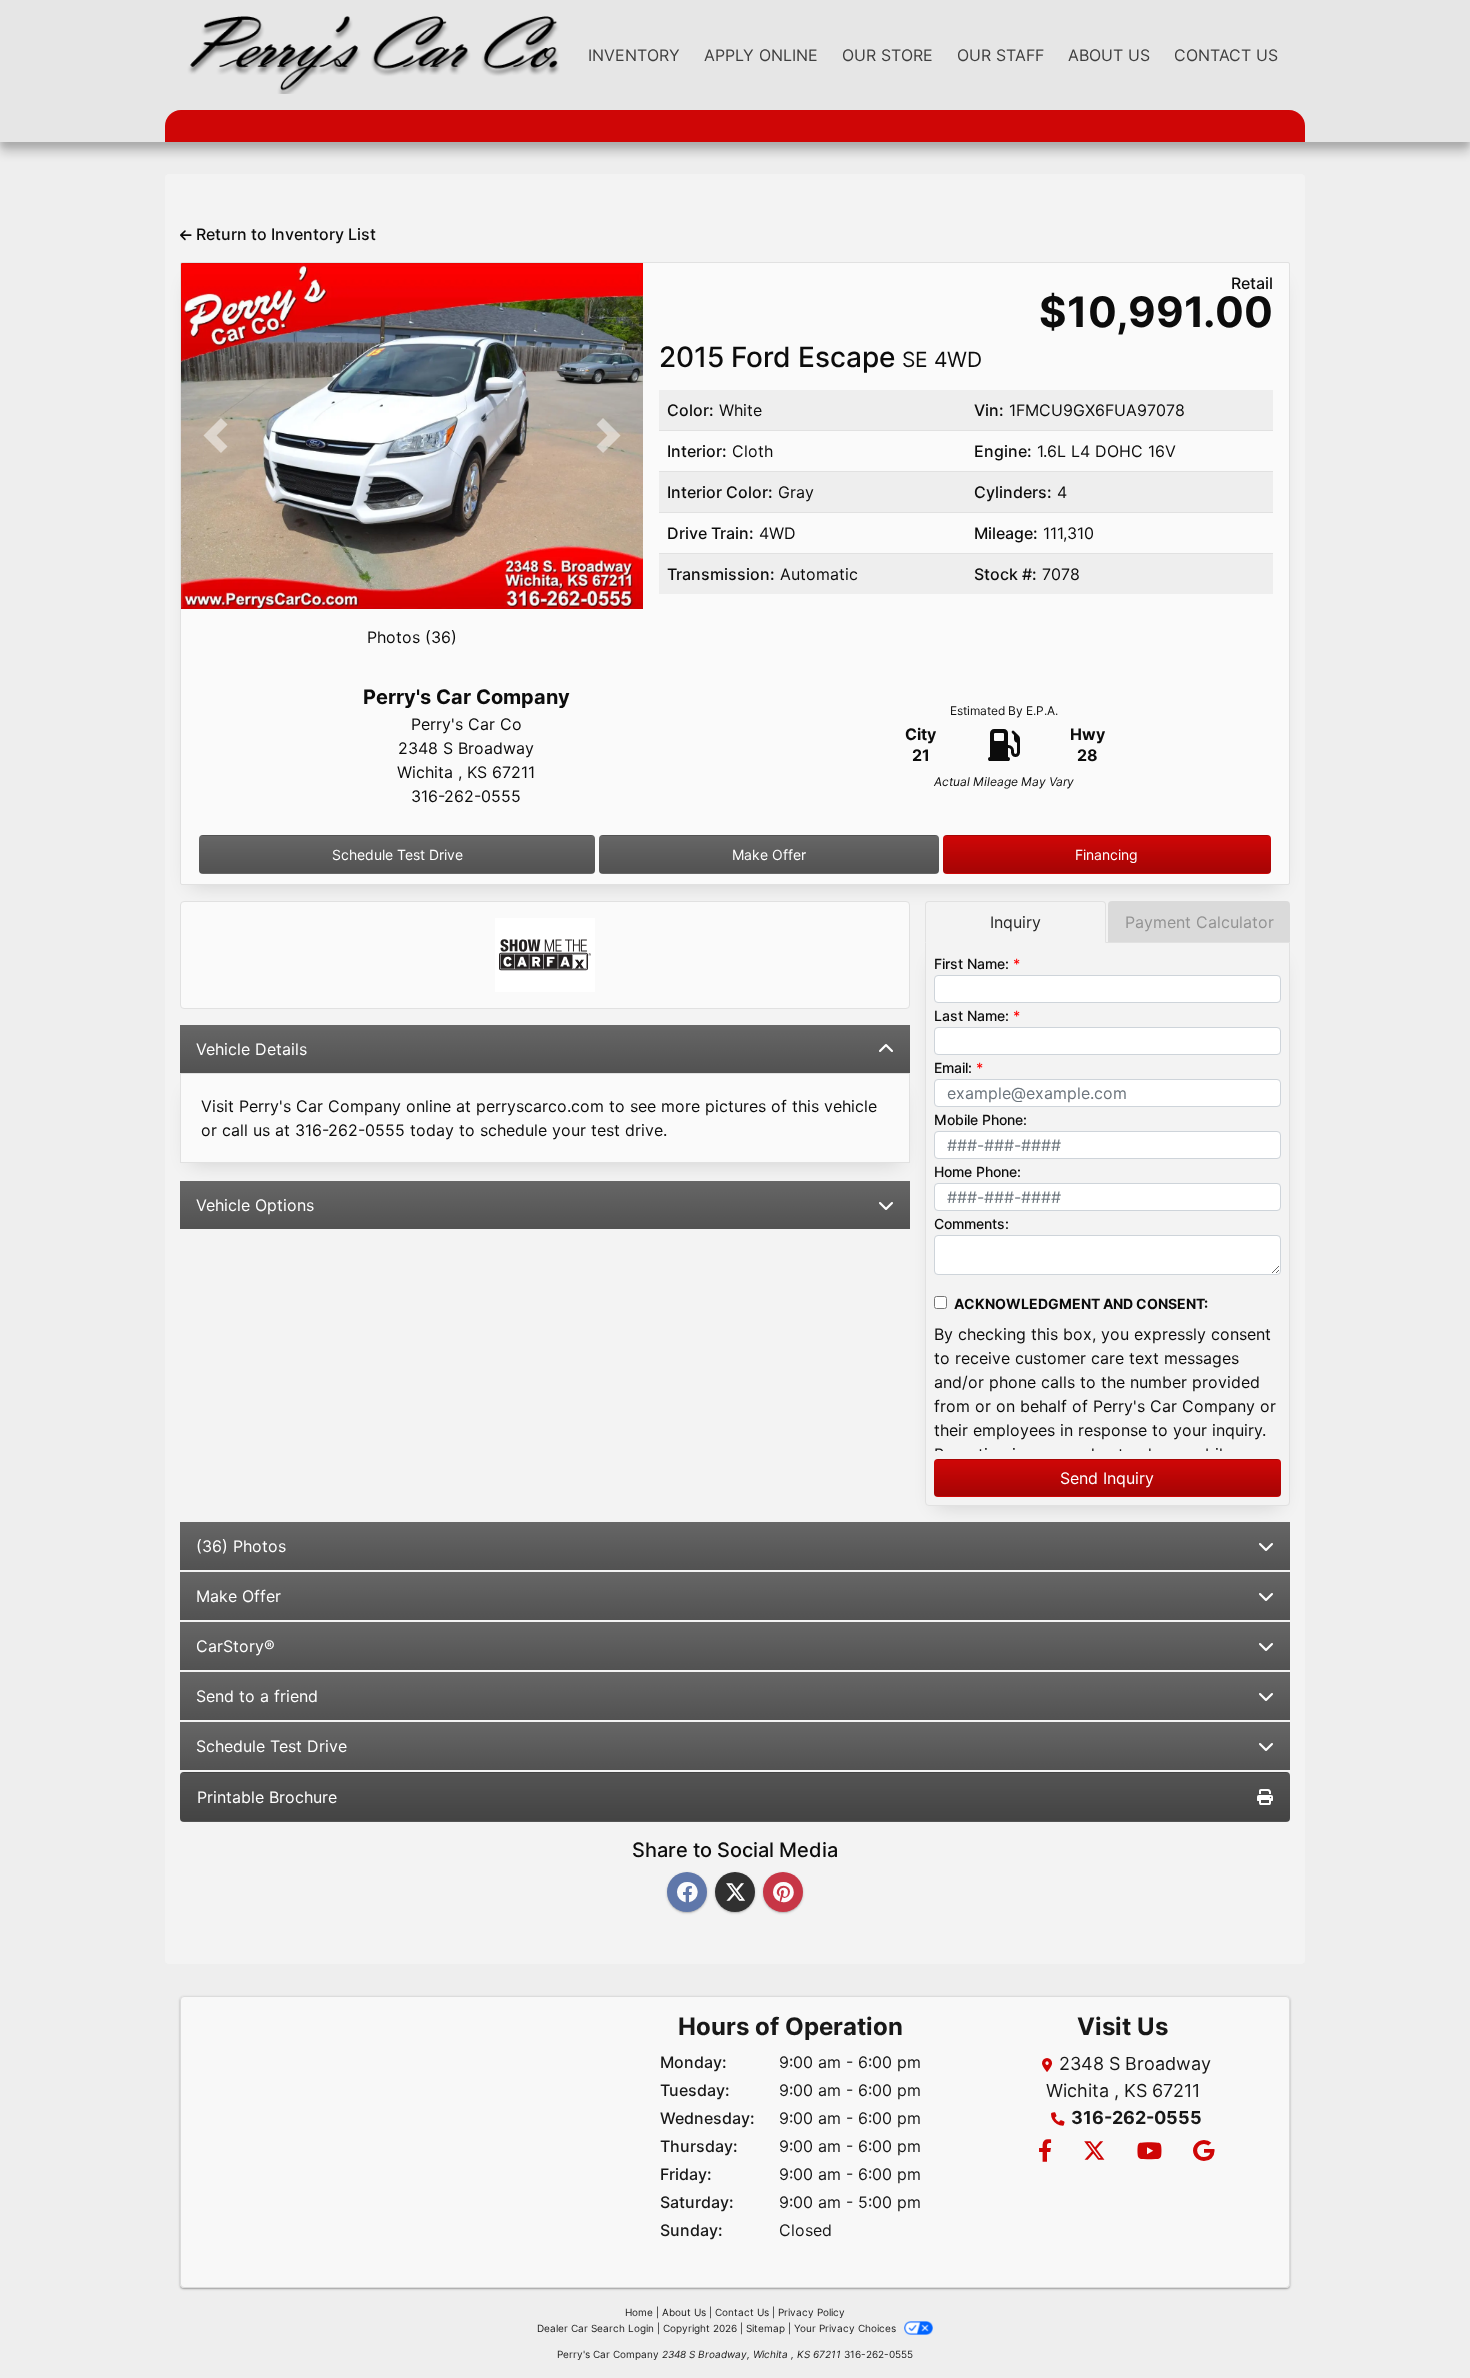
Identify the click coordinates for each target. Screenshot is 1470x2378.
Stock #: (1005, 574)
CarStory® (235, 1646)
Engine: (1003, 451)
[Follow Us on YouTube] (1149, 2152)
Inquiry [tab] (1015, 922)
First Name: (971, 963)
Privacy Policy (811, 2312)
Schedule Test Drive (397, 854)
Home (639, 2312)
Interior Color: (720, 492)
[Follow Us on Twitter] (1094, 2152)
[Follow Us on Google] (1200, 2152)
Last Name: (971, 1015)
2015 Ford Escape (820, 357)
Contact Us (742, 2312)
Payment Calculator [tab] (1199, 922)
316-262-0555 (1136, 2117)
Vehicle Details (251, 1049)
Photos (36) (412, 637)
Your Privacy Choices (846, 2328)
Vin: (989, 410)
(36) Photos (241, 1546)
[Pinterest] (783, 1893)
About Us (684, 2312)
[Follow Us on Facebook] (1044, 2152)
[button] (215, 436)
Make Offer (769, 854)
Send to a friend (257, 1696)
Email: (953, 1067)
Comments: (971, 1223)
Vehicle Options (255, 1205)
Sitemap (765, 2328)
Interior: (697, 451)
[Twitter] (735, 1893)
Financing (1106, 854)
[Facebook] (687, 1893)
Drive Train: (710, 533)
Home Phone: (977, 1171)
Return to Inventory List (284, 234)
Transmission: (721, 574)
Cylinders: (1013, 492)
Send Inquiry (1107, 1478)
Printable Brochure (267, 1797)
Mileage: (1006, 533)
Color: (690, 410)
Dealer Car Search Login (595, 2328)
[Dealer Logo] (370, 55)
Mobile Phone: (980, 1119)
